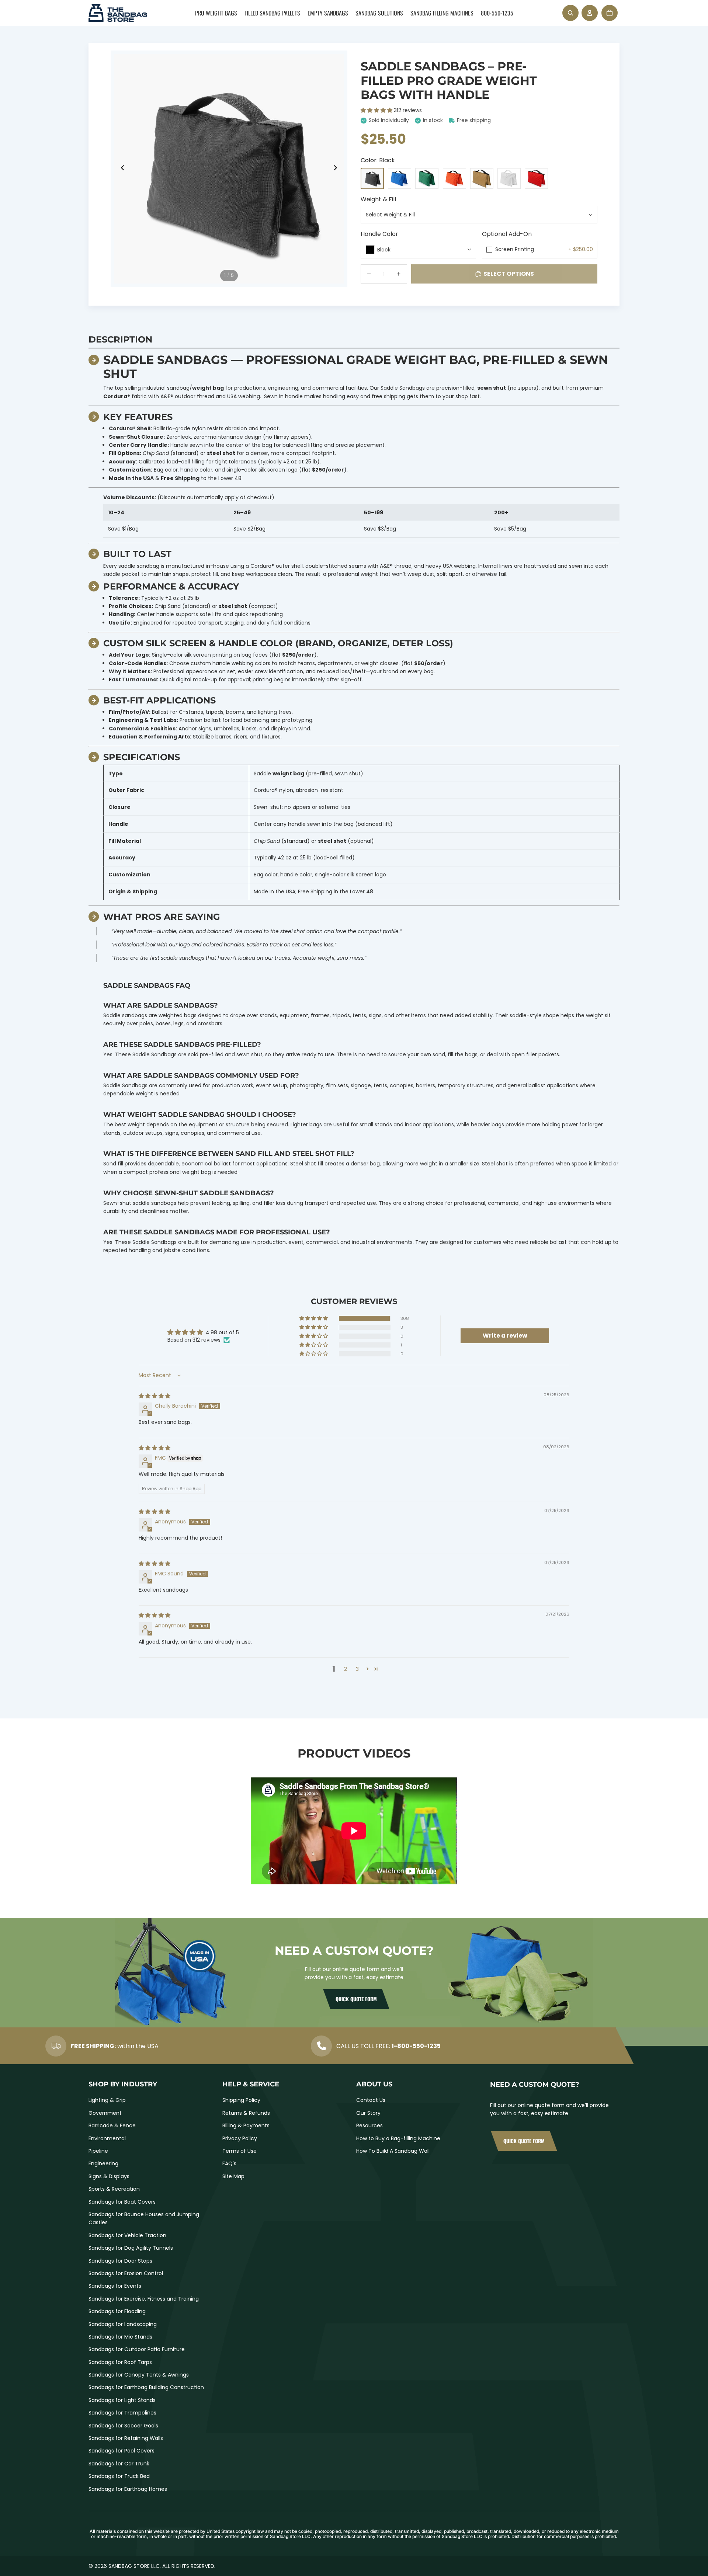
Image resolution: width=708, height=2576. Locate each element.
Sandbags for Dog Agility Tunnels (131, 2248)
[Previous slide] (120, 169)
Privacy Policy (240, 2138)
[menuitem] (216, 13)
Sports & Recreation (114, 2189)
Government (105, 2113)
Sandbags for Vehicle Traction (127, 2235)
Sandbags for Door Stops (120, 2261)
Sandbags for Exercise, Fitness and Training (144, 2299)
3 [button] (357, 1669)
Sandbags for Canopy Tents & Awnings (139, 2375)
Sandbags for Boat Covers (122, 2202)
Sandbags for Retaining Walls (126, 2438)
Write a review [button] (505, 1336)
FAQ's (229, 2163)
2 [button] (346, 1669)
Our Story (368, 2113)
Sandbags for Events (115, 2286)
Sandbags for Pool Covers (122, 2451)
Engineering (103, 2163)
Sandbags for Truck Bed (119, 2476)
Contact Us (371, 2100)
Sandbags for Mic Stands (120, 2337)
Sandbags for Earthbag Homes (128, 2489)
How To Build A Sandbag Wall (393, 2151)
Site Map (233, 2176)
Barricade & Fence (112, 2125)
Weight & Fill (378, 199)
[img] (155, 1396)
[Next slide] (338, 169)
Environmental (107, 2138)
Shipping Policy (241, 2100)
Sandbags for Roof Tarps (120, 2362)
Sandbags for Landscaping (123, 2324)
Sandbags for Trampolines (122, 2413)
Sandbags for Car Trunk (119, 2464)
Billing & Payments (246, 2125)
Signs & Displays (109, 2176)
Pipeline (98, 2151)
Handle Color (379, 234)
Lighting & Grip (107, 2100)
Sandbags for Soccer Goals (123, 2426)
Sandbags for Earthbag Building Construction (146, 2387)
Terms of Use (240, 2151)
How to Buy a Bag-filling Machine (398, 2138)
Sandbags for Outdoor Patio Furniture (137, 2349)
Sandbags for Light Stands (122, 2400)
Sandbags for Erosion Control (126, 2273)
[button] (377, 110)
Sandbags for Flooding (117, 2311)
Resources (369, 2125)
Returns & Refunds (246, 2113)
